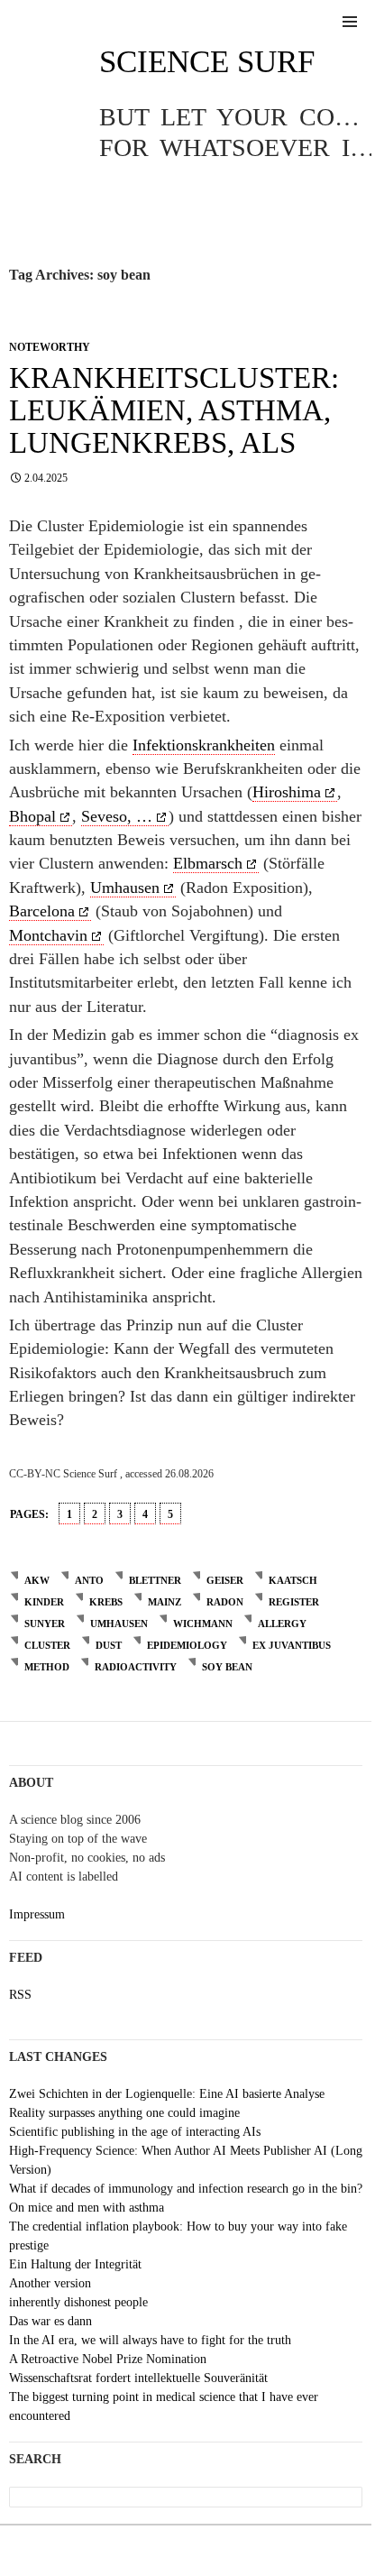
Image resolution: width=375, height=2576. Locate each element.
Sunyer (45, 1624)
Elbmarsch (208, 863)
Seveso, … (117, 816)
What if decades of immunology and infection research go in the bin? (186, 2189)
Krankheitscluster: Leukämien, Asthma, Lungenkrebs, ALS (174, 410)
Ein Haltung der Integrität (75, 2264)
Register (294, 1602)
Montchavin (48, 935)
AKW (37, 1580)
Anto (89, 1580)
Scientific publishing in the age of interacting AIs (135, 2132)
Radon (225, 1602)
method (47, 1667)
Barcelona (42, 911)
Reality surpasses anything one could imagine (124, 2113)
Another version (50, 2283)
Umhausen (125, 888)
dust (109, 1645)
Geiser (225, 1580)
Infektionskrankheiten (204, 745)
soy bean (227, 1667)
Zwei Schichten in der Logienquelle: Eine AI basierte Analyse (167, 2094)
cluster (47, 1645)
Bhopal (32, 816)
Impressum (37, 1914)
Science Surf (207, 62)
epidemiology (187, 1645)
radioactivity (136, 1667)
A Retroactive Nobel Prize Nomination (108, 2359)
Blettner (155, 1580)
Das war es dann (50, 2321)
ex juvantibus (292, 1645)
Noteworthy (50, 347)
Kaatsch (293, 1580)
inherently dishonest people (78, 2302)
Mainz (165, 1602)
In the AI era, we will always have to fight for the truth (150, 2340)
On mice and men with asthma (87, 2208)
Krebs (106, 1602)
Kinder (44, 1602)
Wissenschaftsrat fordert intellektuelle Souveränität (138, 2378)
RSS (20, 1995)
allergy (282, 1624)
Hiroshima (287, 792)
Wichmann (203, 1624)
